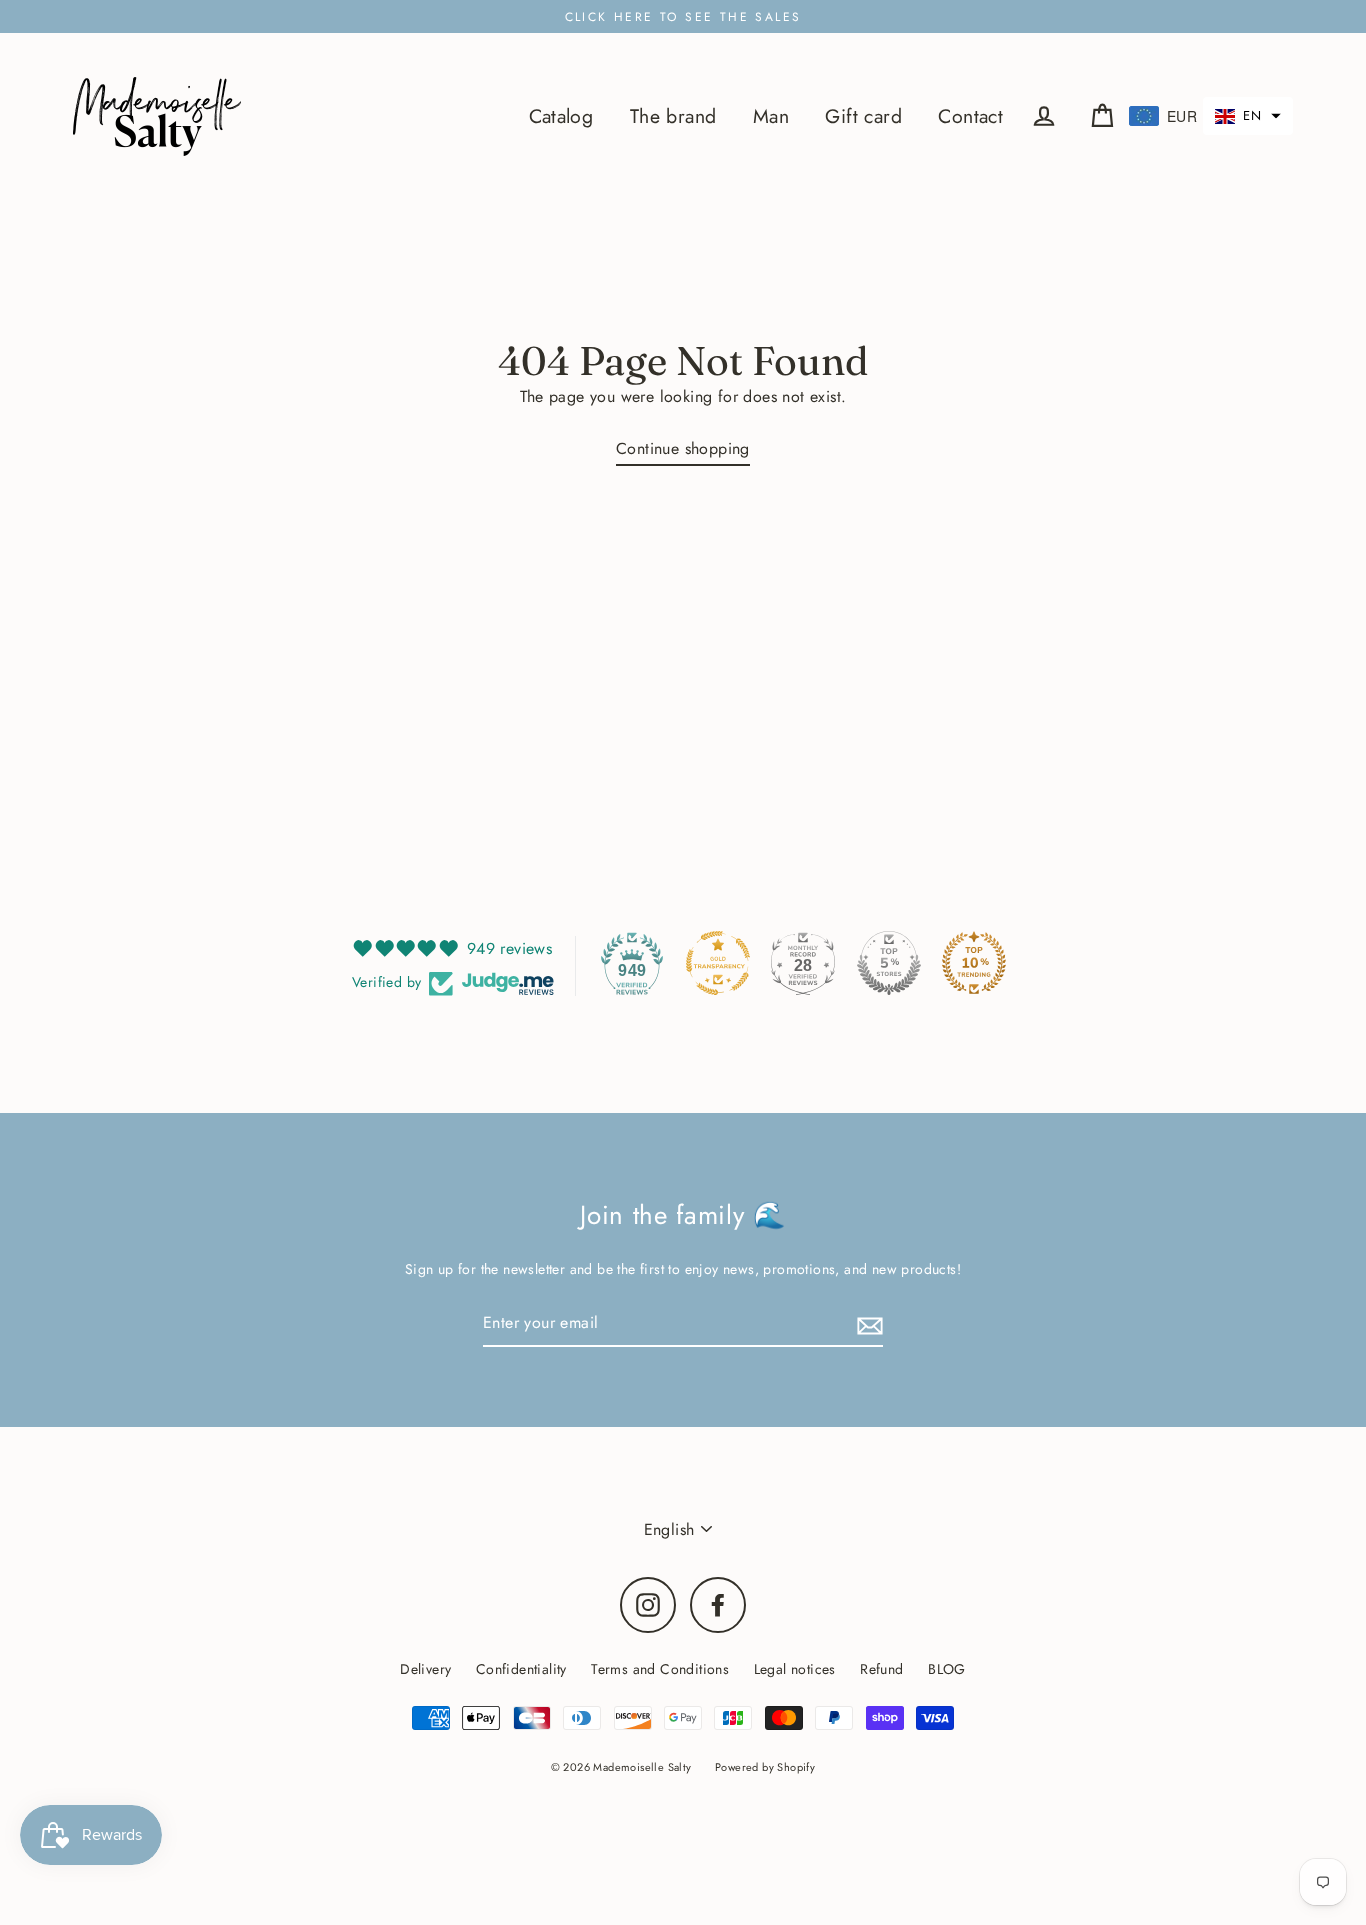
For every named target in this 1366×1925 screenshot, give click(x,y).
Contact (970, 116)
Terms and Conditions (660, 1669)
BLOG (947, 1669)
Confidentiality (521, 1669)
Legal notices (795, 1669)
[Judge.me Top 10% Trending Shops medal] (974, 963)
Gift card (863, 116)
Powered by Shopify (765, 1767)
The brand (673, 116)
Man (771, 116)
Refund (881, 1669)
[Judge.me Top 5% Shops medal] (889, 963)
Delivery (425, 1669)
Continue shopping (683, 448)
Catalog (561, 116)
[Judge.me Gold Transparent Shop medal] (718, 963)
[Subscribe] (867, 1323)
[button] (1248, 116)
